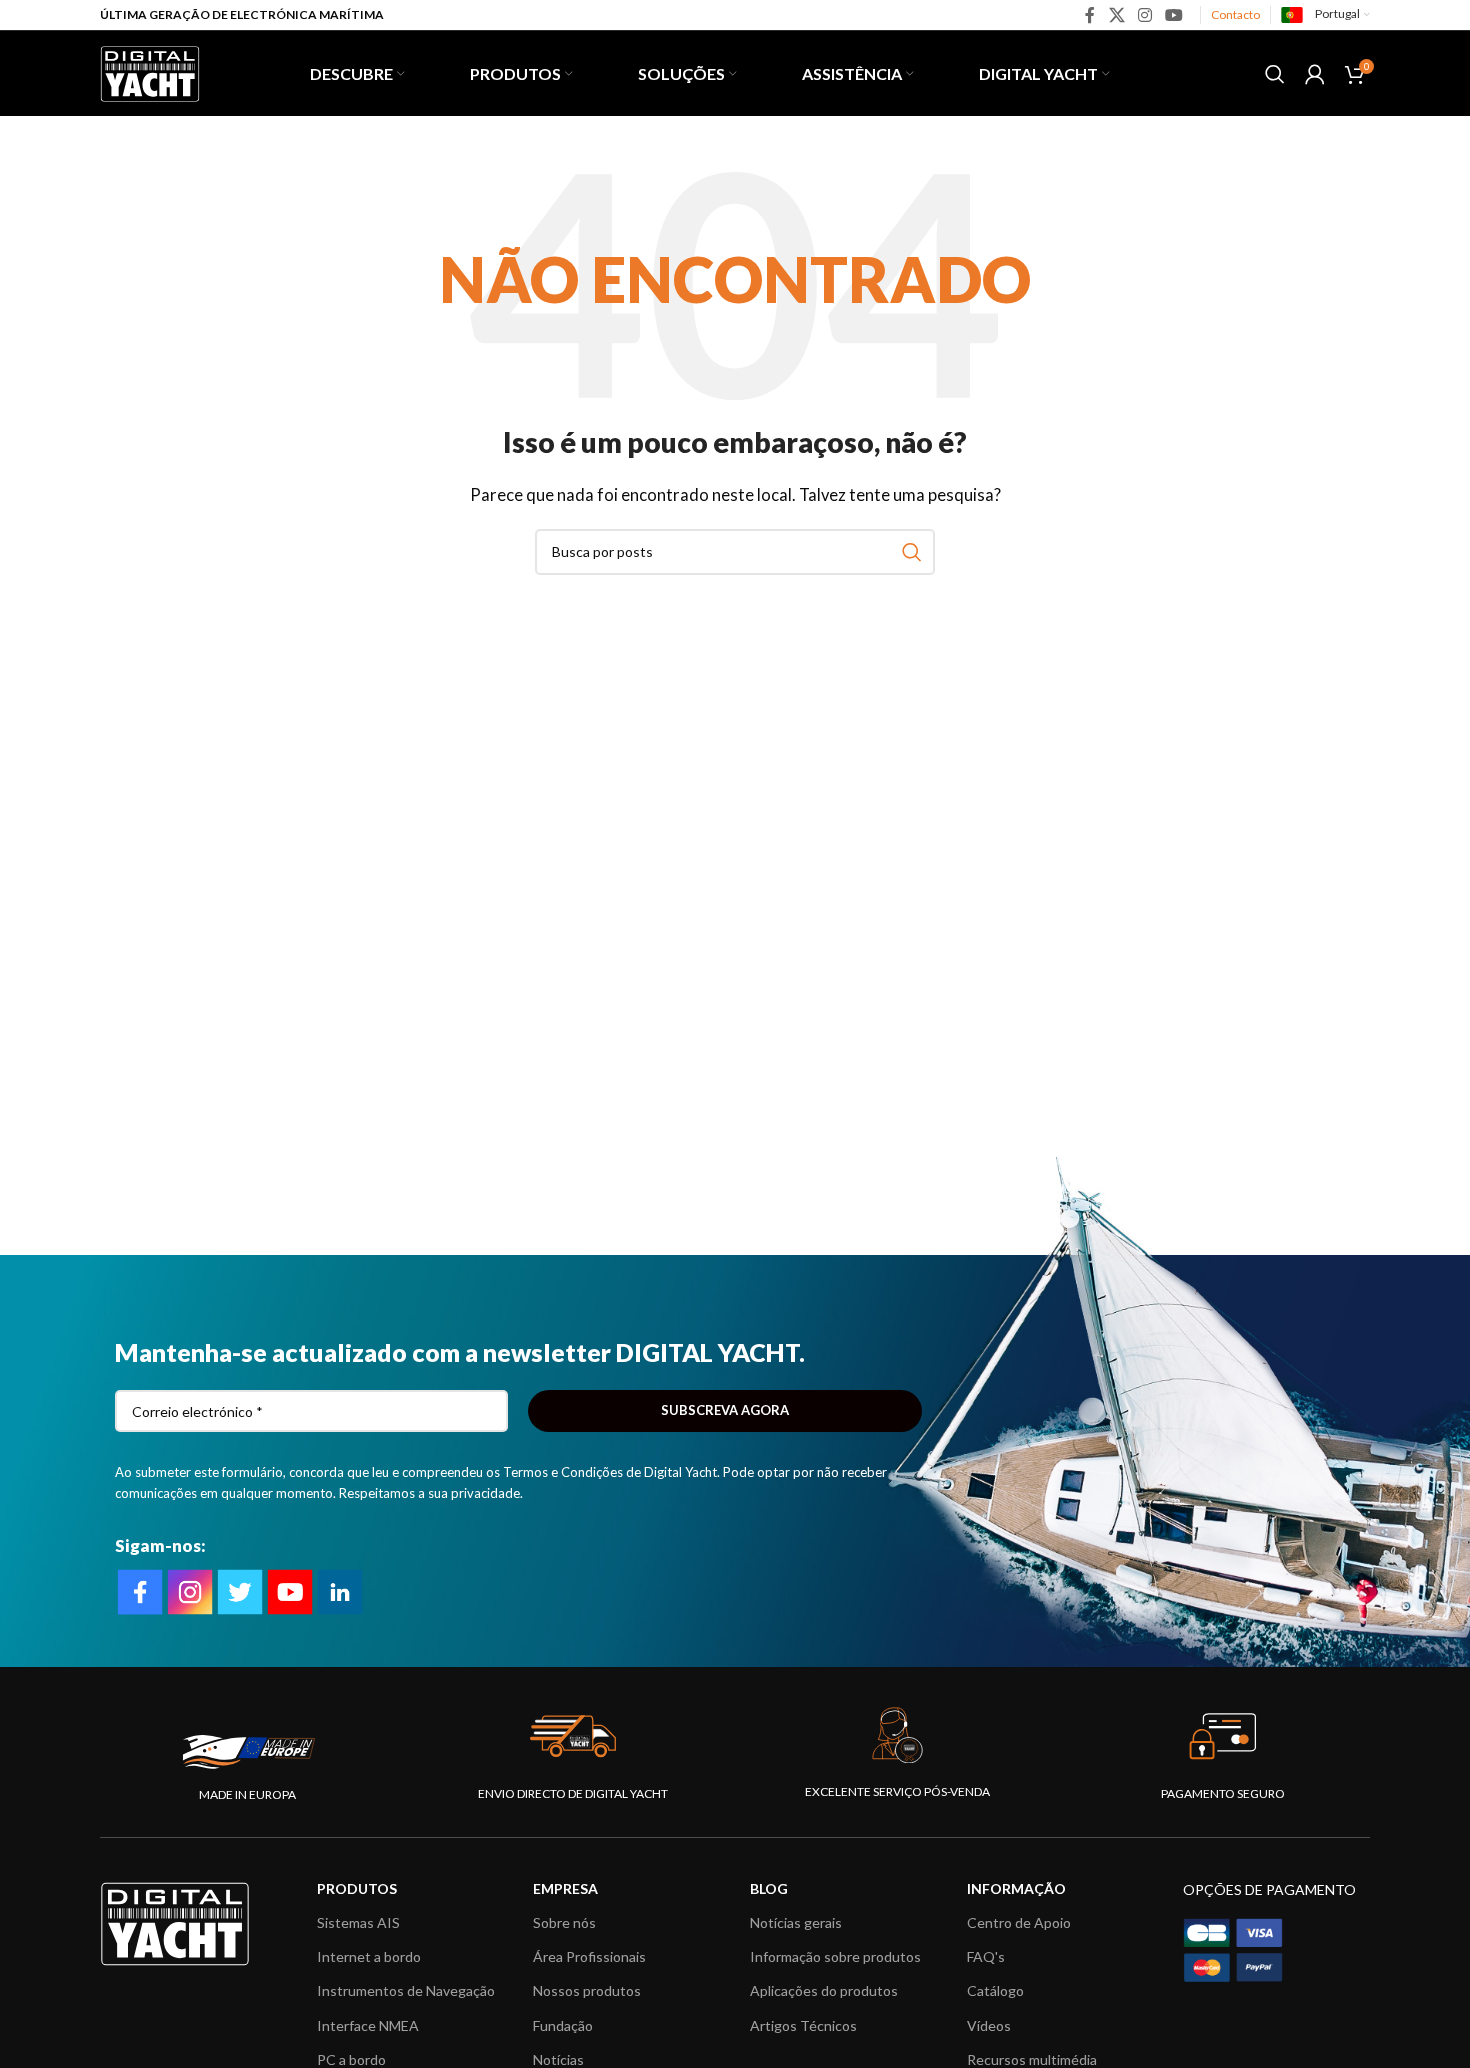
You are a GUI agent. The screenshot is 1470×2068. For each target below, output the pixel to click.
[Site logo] (150, 71)
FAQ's (986, 1956)
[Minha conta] (1315, 74)
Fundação (563, 2025)
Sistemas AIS (358, 1922)
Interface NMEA (368, 2025)
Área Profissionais (589, 1956)
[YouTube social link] (1174, 15)
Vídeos (989, 2025)
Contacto (1235, 14)
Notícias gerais (796, 1922)
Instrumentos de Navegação (406, 1990)
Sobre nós (564, 1922)
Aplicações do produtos (824, 1990)
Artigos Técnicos (803, 2025)
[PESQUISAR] (912, 552)
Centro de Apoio (1019, 1922)
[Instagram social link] (1144, 15)
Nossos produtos (587, 1990)
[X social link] (1116, 15)
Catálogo (995, 1990)
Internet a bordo (369, 1956)
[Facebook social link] (1090, 15)
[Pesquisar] (1275, 74)
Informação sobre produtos (835, 1956)
